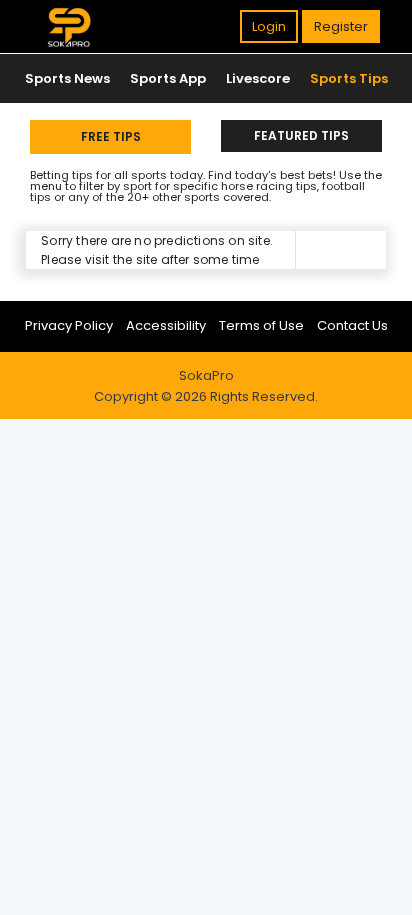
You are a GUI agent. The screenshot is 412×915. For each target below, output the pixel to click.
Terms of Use (261, 325)
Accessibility (166, 325)
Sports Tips (349, 78)
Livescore (258, 78)
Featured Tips (301, 135)
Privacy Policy (69, 325)
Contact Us (352, 325)
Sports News (67, 78)
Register (341, 26)
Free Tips (111, 136)
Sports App (168, 78)
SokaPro (206, 375)
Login (269, 26)
